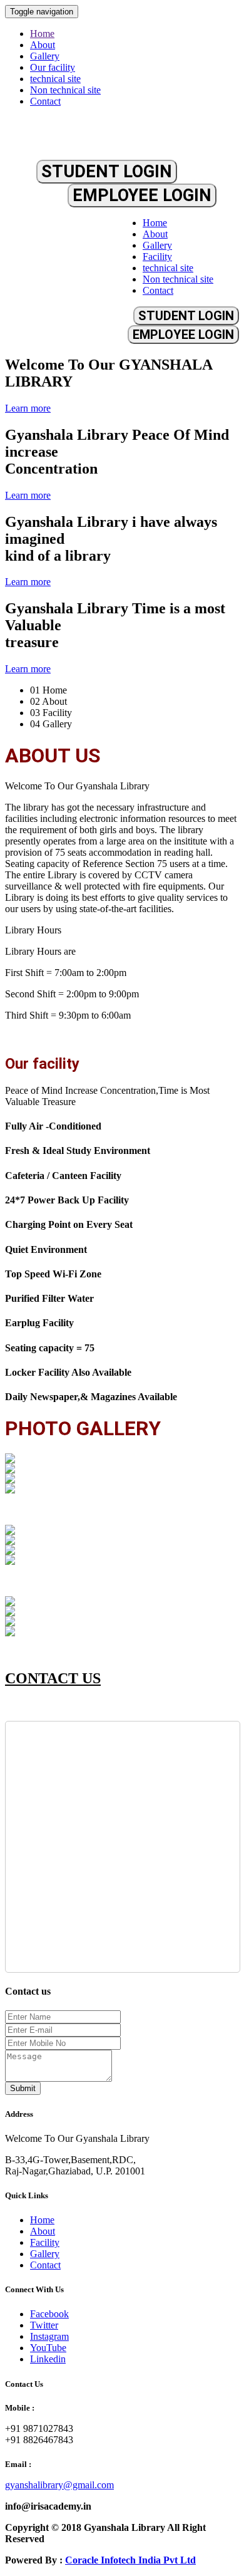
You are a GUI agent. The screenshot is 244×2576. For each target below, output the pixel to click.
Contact (45, 101)
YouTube (48, 2348)
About (43, 45)
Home (42, 34)
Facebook (49, 2314)
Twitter (44, 2325)
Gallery (45, 56)
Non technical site (65, 90)
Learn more (28, 408)
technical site (55, 79)
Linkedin (48, 2359)
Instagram (49, 2336)
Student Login (107, 172)
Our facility (53, 67)
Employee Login (142, 195)
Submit (23, 2088)
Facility (157, 257)
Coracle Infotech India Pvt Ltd (130, 2560)
